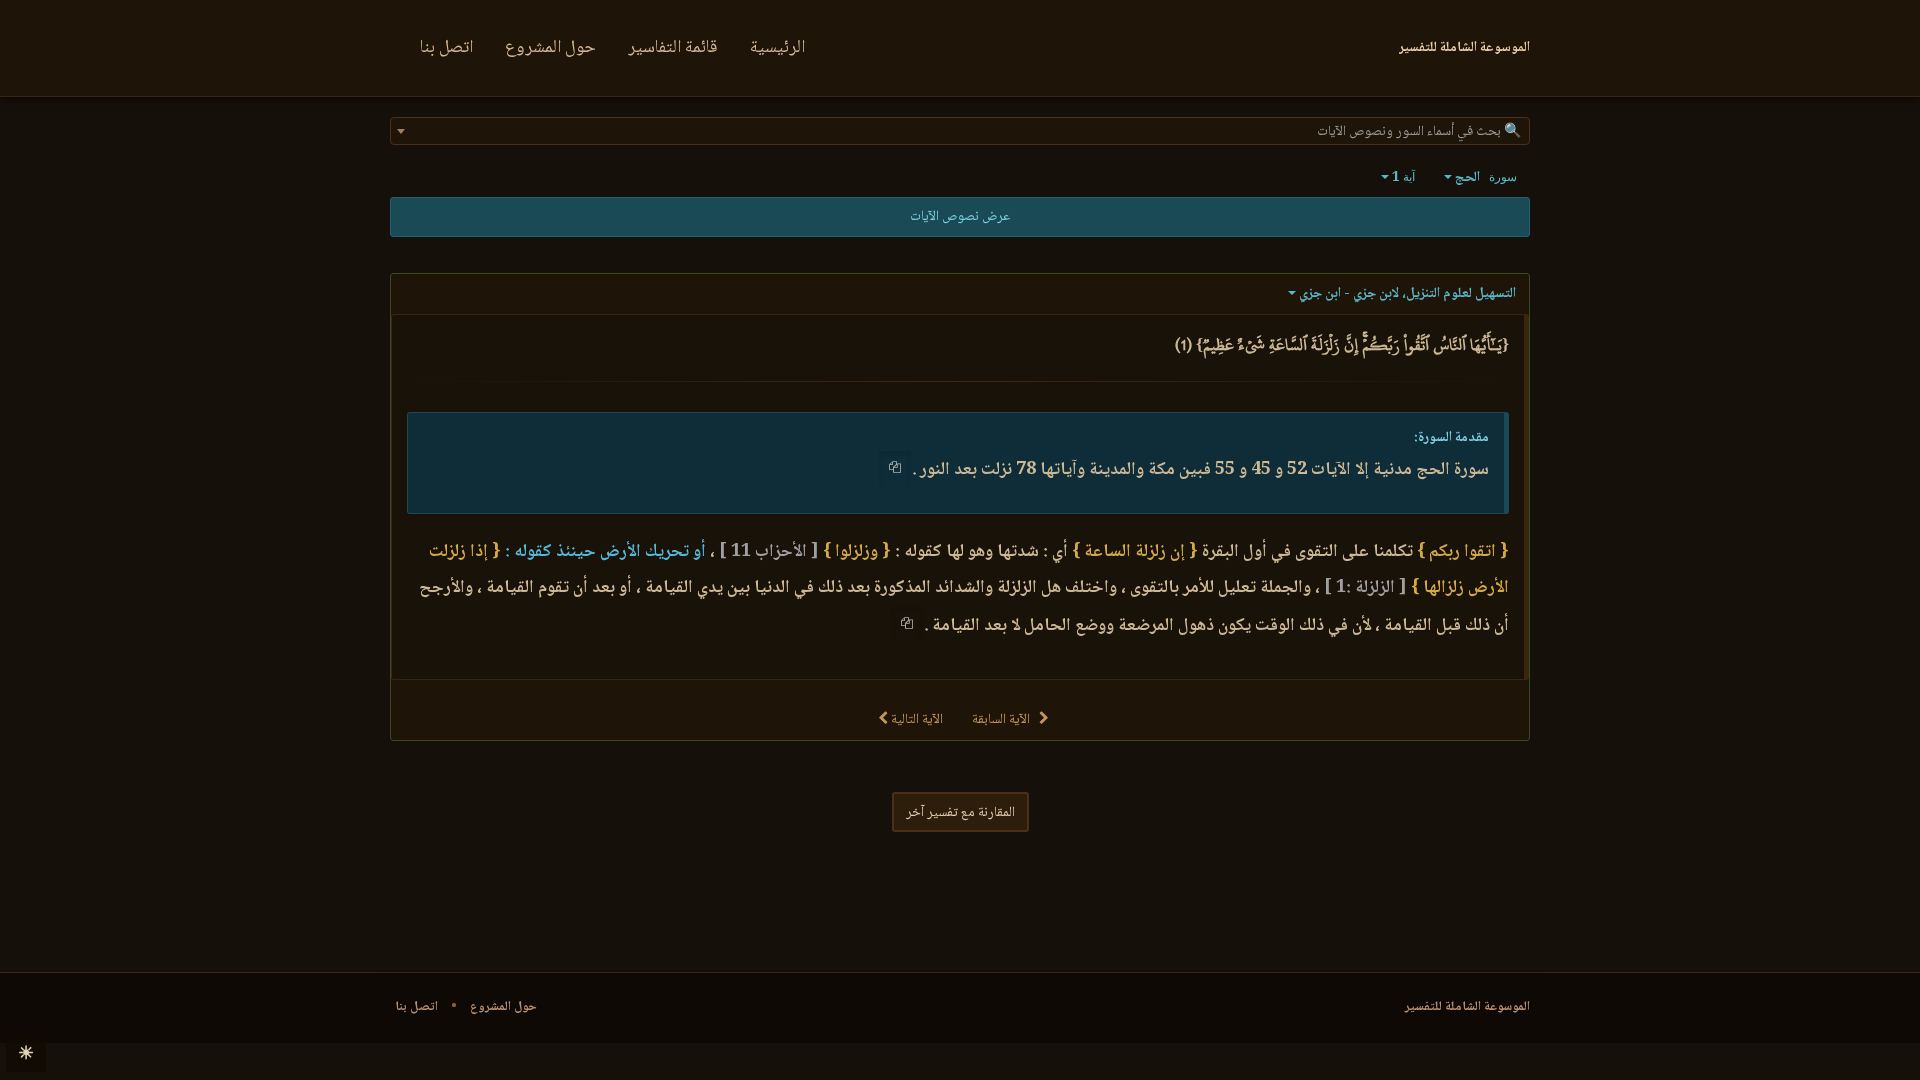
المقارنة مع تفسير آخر (960, 813)
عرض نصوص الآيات (960, 217)
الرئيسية (777, 48)
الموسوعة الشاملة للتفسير (1467, 1007)
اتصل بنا (446, 48)
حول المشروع (550, 48)
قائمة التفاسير (673, 48)
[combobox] (960, 131)
